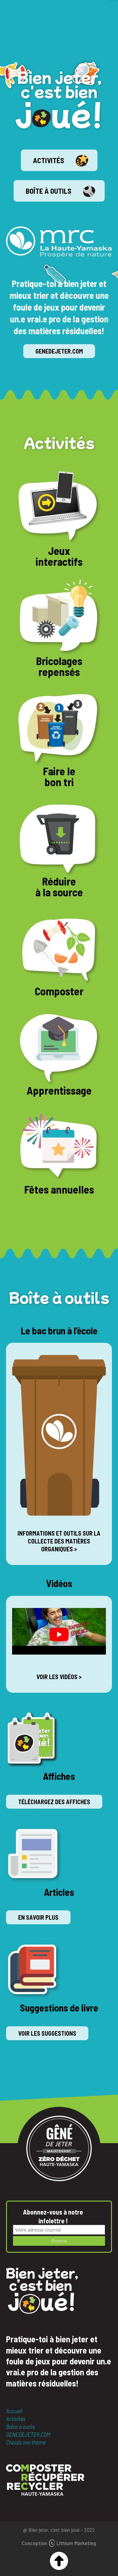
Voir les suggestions (47, 2033)
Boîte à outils (49, 191)
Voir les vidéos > (59, 1677)
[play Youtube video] (59, 1634)
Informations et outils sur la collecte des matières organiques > (59, 1541)
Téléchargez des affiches (54, 1802)
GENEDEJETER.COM (28, 2434)
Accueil (14, 2411)
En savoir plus (38, 1917)
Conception (59, 2543)
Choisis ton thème (26, 2442)
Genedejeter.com (59, 351)
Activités (49, 160)
